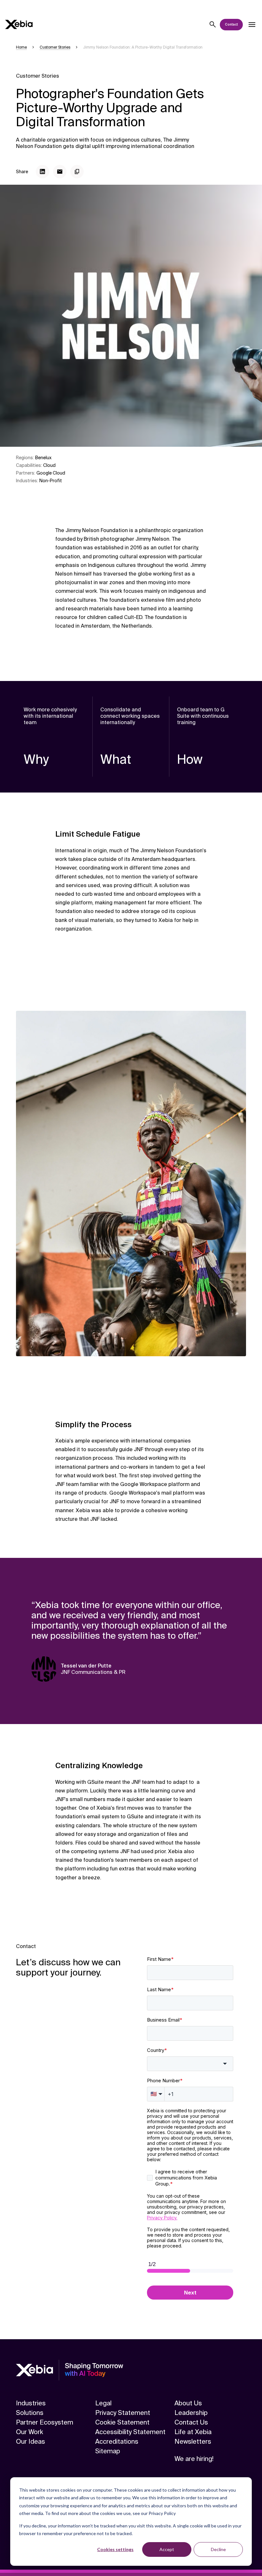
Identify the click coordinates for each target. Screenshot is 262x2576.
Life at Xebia (193, 2432)
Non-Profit (51, 481)
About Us (188, 2403)
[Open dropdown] (252, 25)
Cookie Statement (122, 2422)
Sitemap (108, 2451)
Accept (167, 2549)
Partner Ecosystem (45, 2422)
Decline (218, 2549)
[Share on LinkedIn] (42, 172)
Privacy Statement (123, 2413)
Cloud (49, 465)
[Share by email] (60, 172)
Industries (31, 2403)
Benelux (43, 458)
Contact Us (191, 2422)
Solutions (30, 2413)
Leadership (191, 2413)
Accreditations (117, 2441)
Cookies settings (115, 2549)
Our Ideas (31, 2441)
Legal (103, 2403)
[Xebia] (19, 24)
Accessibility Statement (130, 2432)
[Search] (213, 25)
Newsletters (193, 2441)
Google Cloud (51, 473)
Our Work (30, 2432)
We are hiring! (194, 2459)
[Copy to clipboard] (77, 172)
